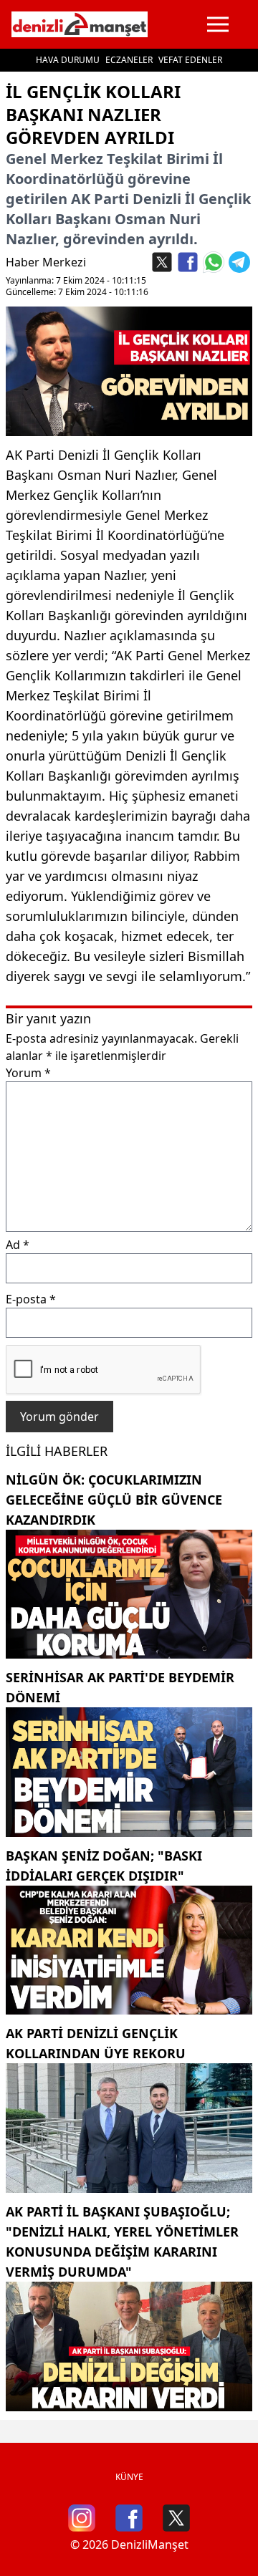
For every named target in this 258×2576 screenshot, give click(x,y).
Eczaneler (129, 60)
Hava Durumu (68, 60)
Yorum (28, 1073)
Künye (129, 2477)
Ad (18, 1245)
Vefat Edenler (190, 60)
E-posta (31, 1299)
